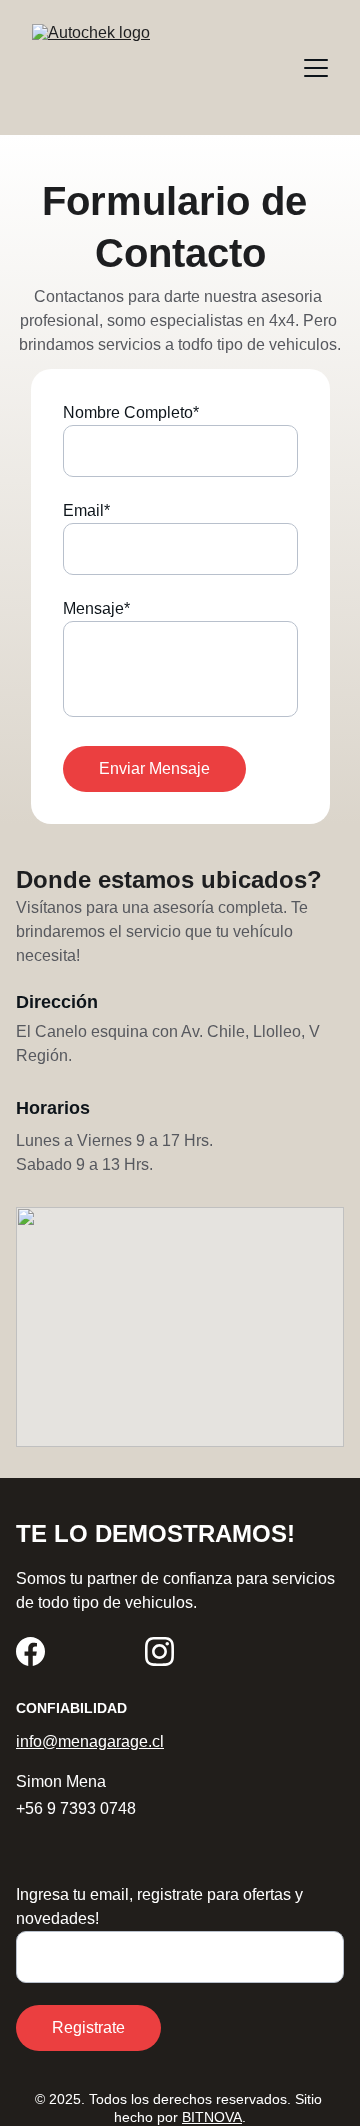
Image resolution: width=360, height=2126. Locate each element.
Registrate (88, 2027)
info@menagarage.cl (90, 1741)
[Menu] (316, 68)
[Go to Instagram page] (159, 1651)
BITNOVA (212, 2117)
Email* (86, 510)
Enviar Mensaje (154, 768)
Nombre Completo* (131, 412)
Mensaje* (96, 608)
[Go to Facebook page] (30, 1651)
